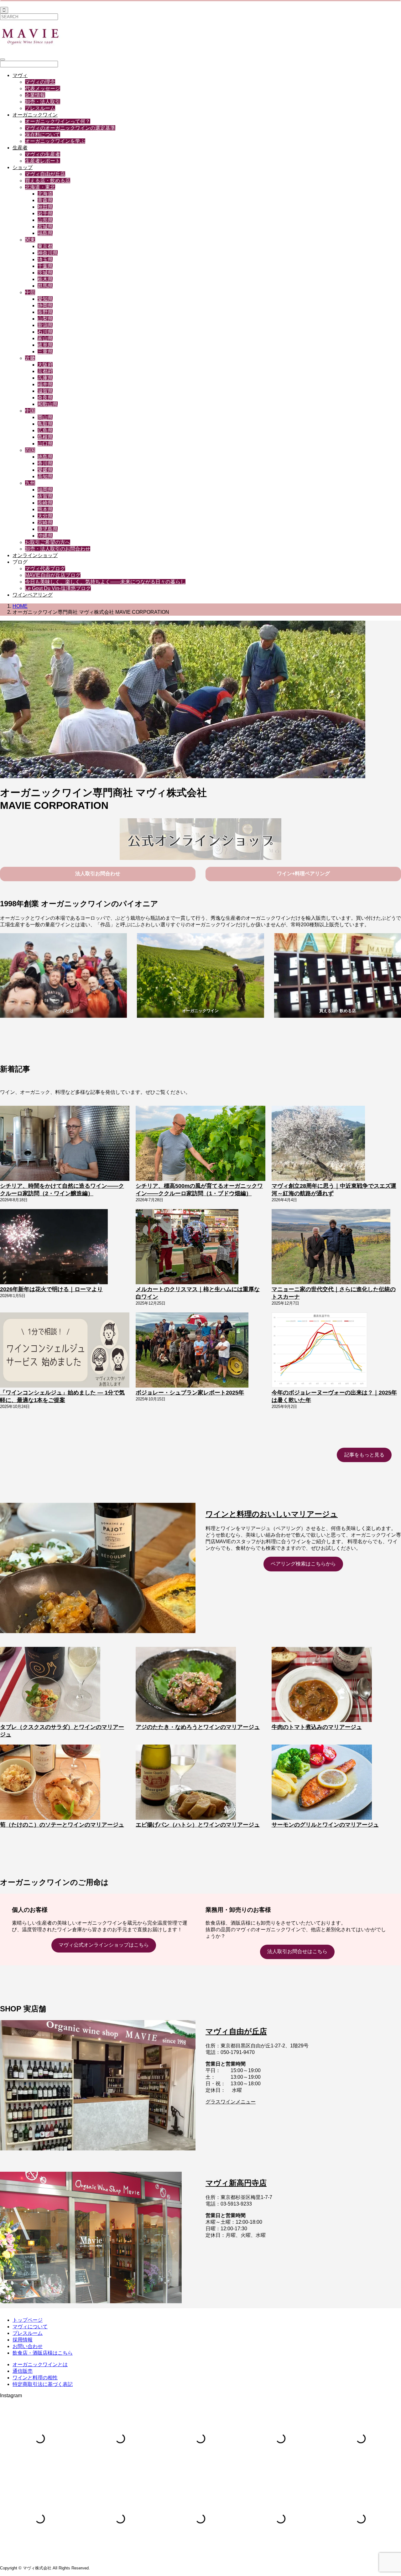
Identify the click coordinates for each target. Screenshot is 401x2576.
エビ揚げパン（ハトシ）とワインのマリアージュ (198, 1825)
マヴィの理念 (40, 82)
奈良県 (45, 398)
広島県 (45, 430)
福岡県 (45, 490)
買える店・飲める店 (48, 181)
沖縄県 (45, 536)
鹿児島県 (48, 529)
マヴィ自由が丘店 (45, 174)
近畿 (30, 358)
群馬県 (45, 286)
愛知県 (45, 299)
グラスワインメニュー (231, 2102)
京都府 (45, 371)
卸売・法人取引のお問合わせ (58, 549)
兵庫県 (45, 378)
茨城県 (45, 273)
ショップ (23, 167)
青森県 (45, 200)
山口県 (45, 444)
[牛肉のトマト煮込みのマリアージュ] (322, 1685)
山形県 (45, 220)
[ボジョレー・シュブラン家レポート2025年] (192, 1351)
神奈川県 (48, 253)
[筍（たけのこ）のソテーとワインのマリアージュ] (50, 1783)
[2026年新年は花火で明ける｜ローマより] (54, 1247)
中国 (30, 411)
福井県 (45, 384)
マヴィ (20, 75)
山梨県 (45, 319)
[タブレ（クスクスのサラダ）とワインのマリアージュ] (50, 1685)
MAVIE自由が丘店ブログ (53, 575)
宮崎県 (45, 522)
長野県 (45, 312)
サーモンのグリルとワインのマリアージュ (325, 1825)
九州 (30, 483)
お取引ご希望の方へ (48, 542)
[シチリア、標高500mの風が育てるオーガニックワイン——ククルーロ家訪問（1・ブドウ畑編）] (200, 1144)
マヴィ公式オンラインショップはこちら (104, 1945)
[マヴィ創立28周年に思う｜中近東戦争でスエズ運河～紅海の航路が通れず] (318, 1144)
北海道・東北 (40, 187)
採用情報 (23, 2340)
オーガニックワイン (35, 115)
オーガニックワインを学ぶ (55, 141)
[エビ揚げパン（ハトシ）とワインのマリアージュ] (186, 1783)
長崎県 (45, 503)
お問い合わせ (28, 2346)
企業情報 (35, 95)
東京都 (45, 246)
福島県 (45, 233)
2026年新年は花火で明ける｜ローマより (51, 1289)
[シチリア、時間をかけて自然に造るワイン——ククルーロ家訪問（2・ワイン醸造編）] (65, 1144)
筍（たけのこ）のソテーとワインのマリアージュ (62, 1825)
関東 (30, 240)
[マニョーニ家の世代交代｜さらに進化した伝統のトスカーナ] (331, 1247)
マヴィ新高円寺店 (236, 2183)
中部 (30, 292)
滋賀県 (45, 391)
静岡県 (45, 305)
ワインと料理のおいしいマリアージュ (272, 1514)
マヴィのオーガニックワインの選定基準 (70, 128)
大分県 (45, 516)
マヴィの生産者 (43, 154)
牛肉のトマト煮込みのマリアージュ (317, 1727)
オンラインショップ (35, 555)
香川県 (45, 463)
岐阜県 (45, 345)
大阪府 (45, 365)
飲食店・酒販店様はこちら (43, 2353)
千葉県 (45, 266)
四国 (30, 450)
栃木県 (45, 279)
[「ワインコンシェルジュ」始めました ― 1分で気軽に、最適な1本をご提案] (65, 1351)
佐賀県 (45, 496)
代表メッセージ (43, 88)
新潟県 (45, 325)
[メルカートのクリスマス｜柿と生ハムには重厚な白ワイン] (187, 1247)
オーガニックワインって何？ (58, 121)
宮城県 (45, 227)
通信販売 (23, 2371)
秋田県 (45, 207)
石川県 (45, 332)
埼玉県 (45, 259)
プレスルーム (40, 108)
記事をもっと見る (364, 1455)
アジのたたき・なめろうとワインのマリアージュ (198, 1727)
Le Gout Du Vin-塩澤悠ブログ (58, 588)
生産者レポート (43, 161)
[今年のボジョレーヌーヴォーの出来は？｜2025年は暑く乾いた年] (319, 1351)
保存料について (43, 134)
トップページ (28, 2320)
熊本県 (45, 509)
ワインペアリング (33, 595)
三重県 (45, 352)
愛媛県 (45, 470)
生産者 (20, 148)
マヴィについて (30, 2327)
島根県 (45, 437)
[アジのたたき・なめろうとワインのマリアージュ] (186, 1685)
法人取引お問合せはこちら (297, 1951)
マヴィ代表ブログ (45, 569)
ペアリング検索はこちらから (303, 1564)
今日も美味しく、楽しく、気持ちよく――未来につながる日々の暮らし (105, 582)
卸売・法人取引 (43, 102)
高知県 (45, 476)
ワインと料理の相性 (35, 2378)
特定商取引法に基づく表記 (43, 2384)
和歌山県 (48, 404)
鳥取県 (45, 424)
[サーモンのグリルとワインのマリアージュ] (322, 1783)
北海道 (45, 194)
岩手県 (45, 213)
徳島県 (45, 457)
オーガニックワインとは (40, 2364)
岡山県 (45, 417)
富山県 (45, 338)
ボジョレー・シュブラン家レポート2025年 (190, 1393)
